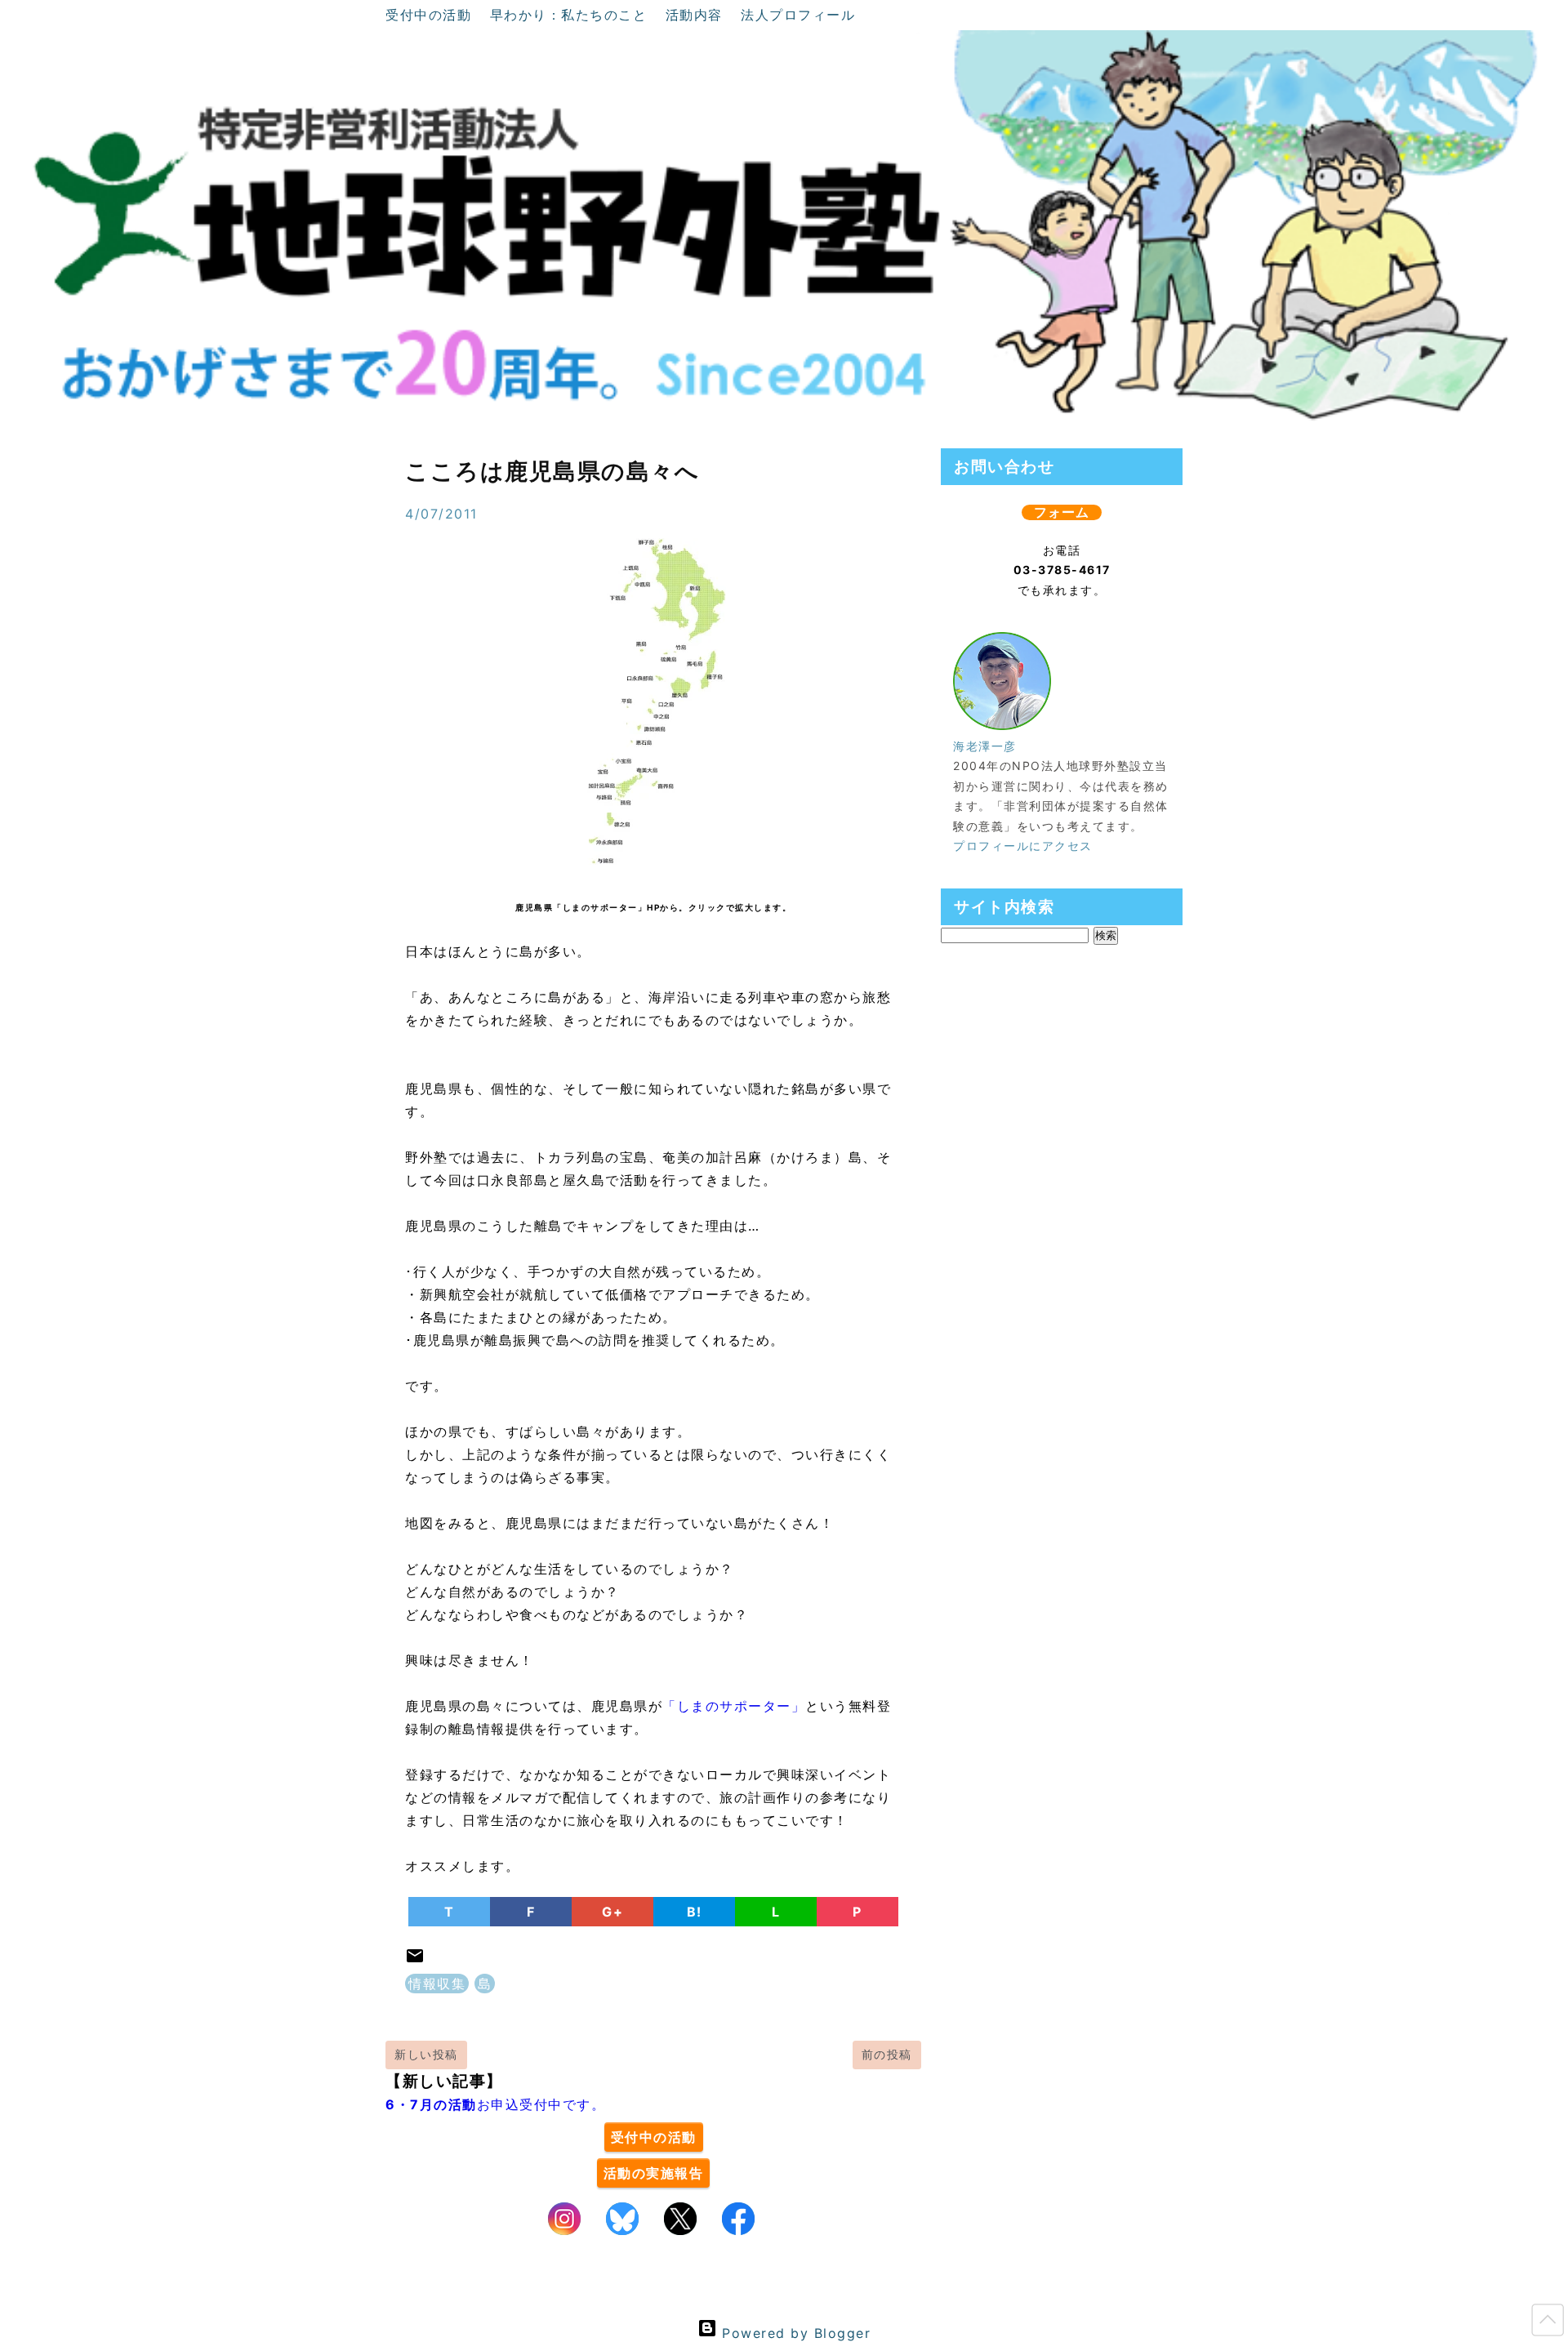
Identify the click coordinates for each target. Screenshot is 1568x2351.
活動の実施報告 (654, 2173)
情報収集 (437, 1984)
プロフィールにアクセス (1023, 846)
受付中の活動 (431, 15)
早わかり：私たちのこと (571, 15)
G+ (612, 1912)
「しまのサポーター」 (734, 1706)
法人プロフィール (798, 15)
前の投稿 (887, 2054)
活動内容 (697, 15)
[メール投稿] (415, 1961)
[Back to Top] (1548, 2323)
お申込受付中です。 (495, 2104)
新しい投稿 (426, 2054)
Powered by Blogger (794, 2333)
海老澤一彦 (985, 746)
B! (695, 1912)
